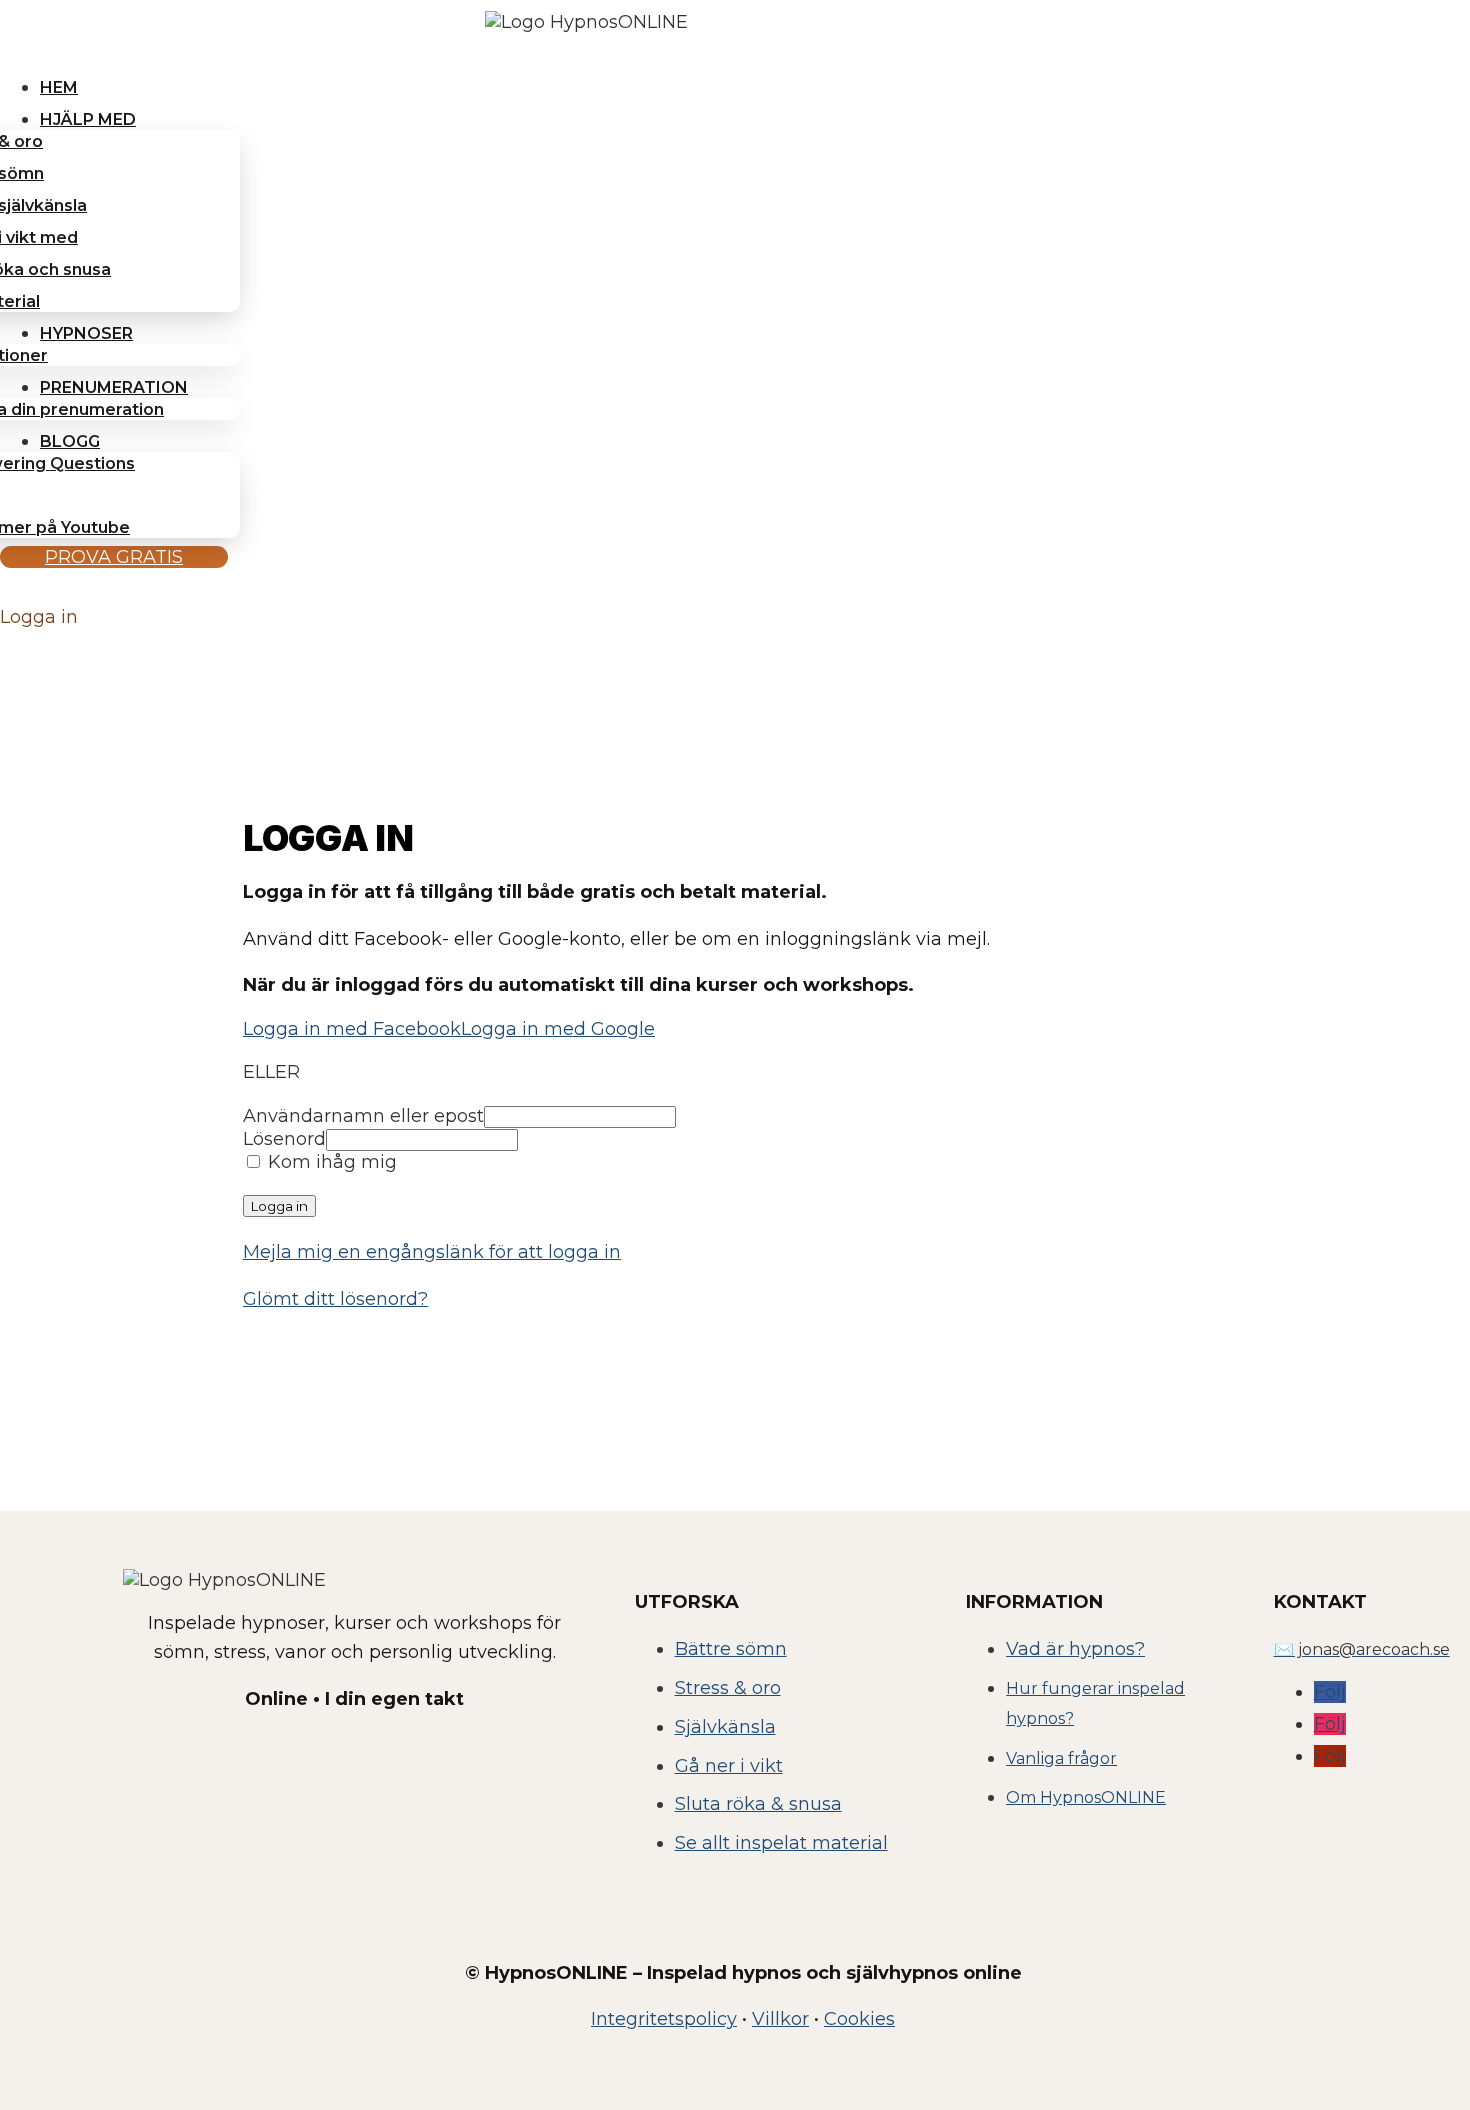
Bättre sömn (731, 1649)
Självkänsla (725, 1727)
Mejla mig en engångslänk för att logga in (432, 1252)
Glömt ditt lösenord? (335, 1299)
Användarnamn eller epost (363, 1116)
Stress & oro (728, 1688)
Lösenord (284, 1139)
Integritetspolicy (664, 2019)
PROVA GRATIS (114, 557)
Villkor (780, 2019)
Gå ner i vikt (729, 1766)
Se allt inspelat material (781, 1843)
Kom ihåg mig (330, 1162)
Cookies (859, 2019)
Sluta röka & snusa (758, 1804)
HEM (59, 87)
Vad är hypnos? (1075, 1649)
